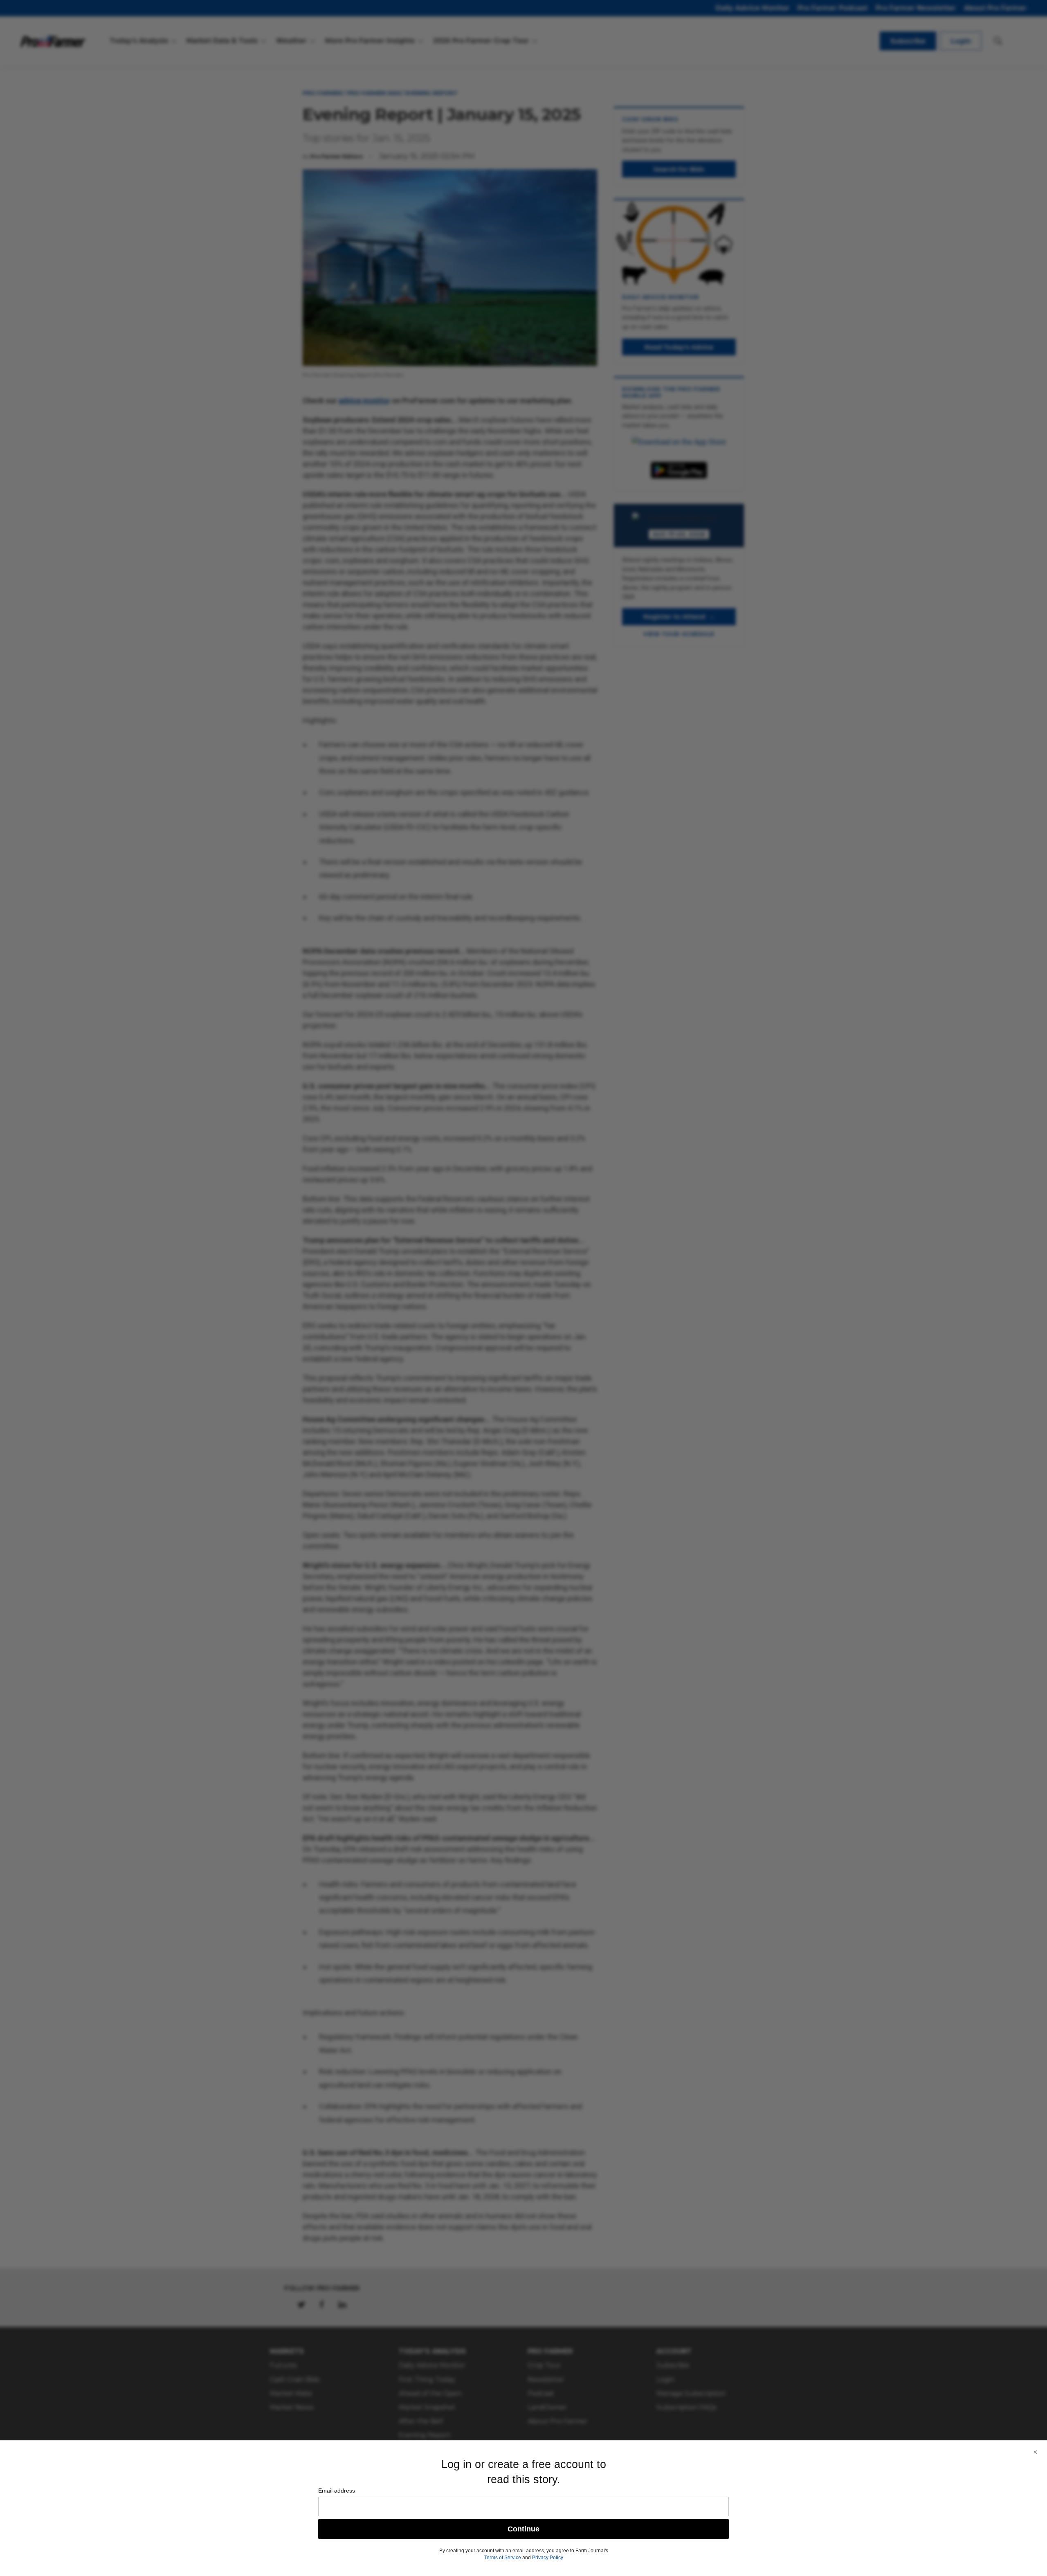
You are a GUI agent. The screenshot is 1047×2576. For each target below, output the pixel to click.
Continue (523, 2529)
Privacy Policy (548, 2558)
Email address (337, 2491)
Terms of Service (503, 2558)
